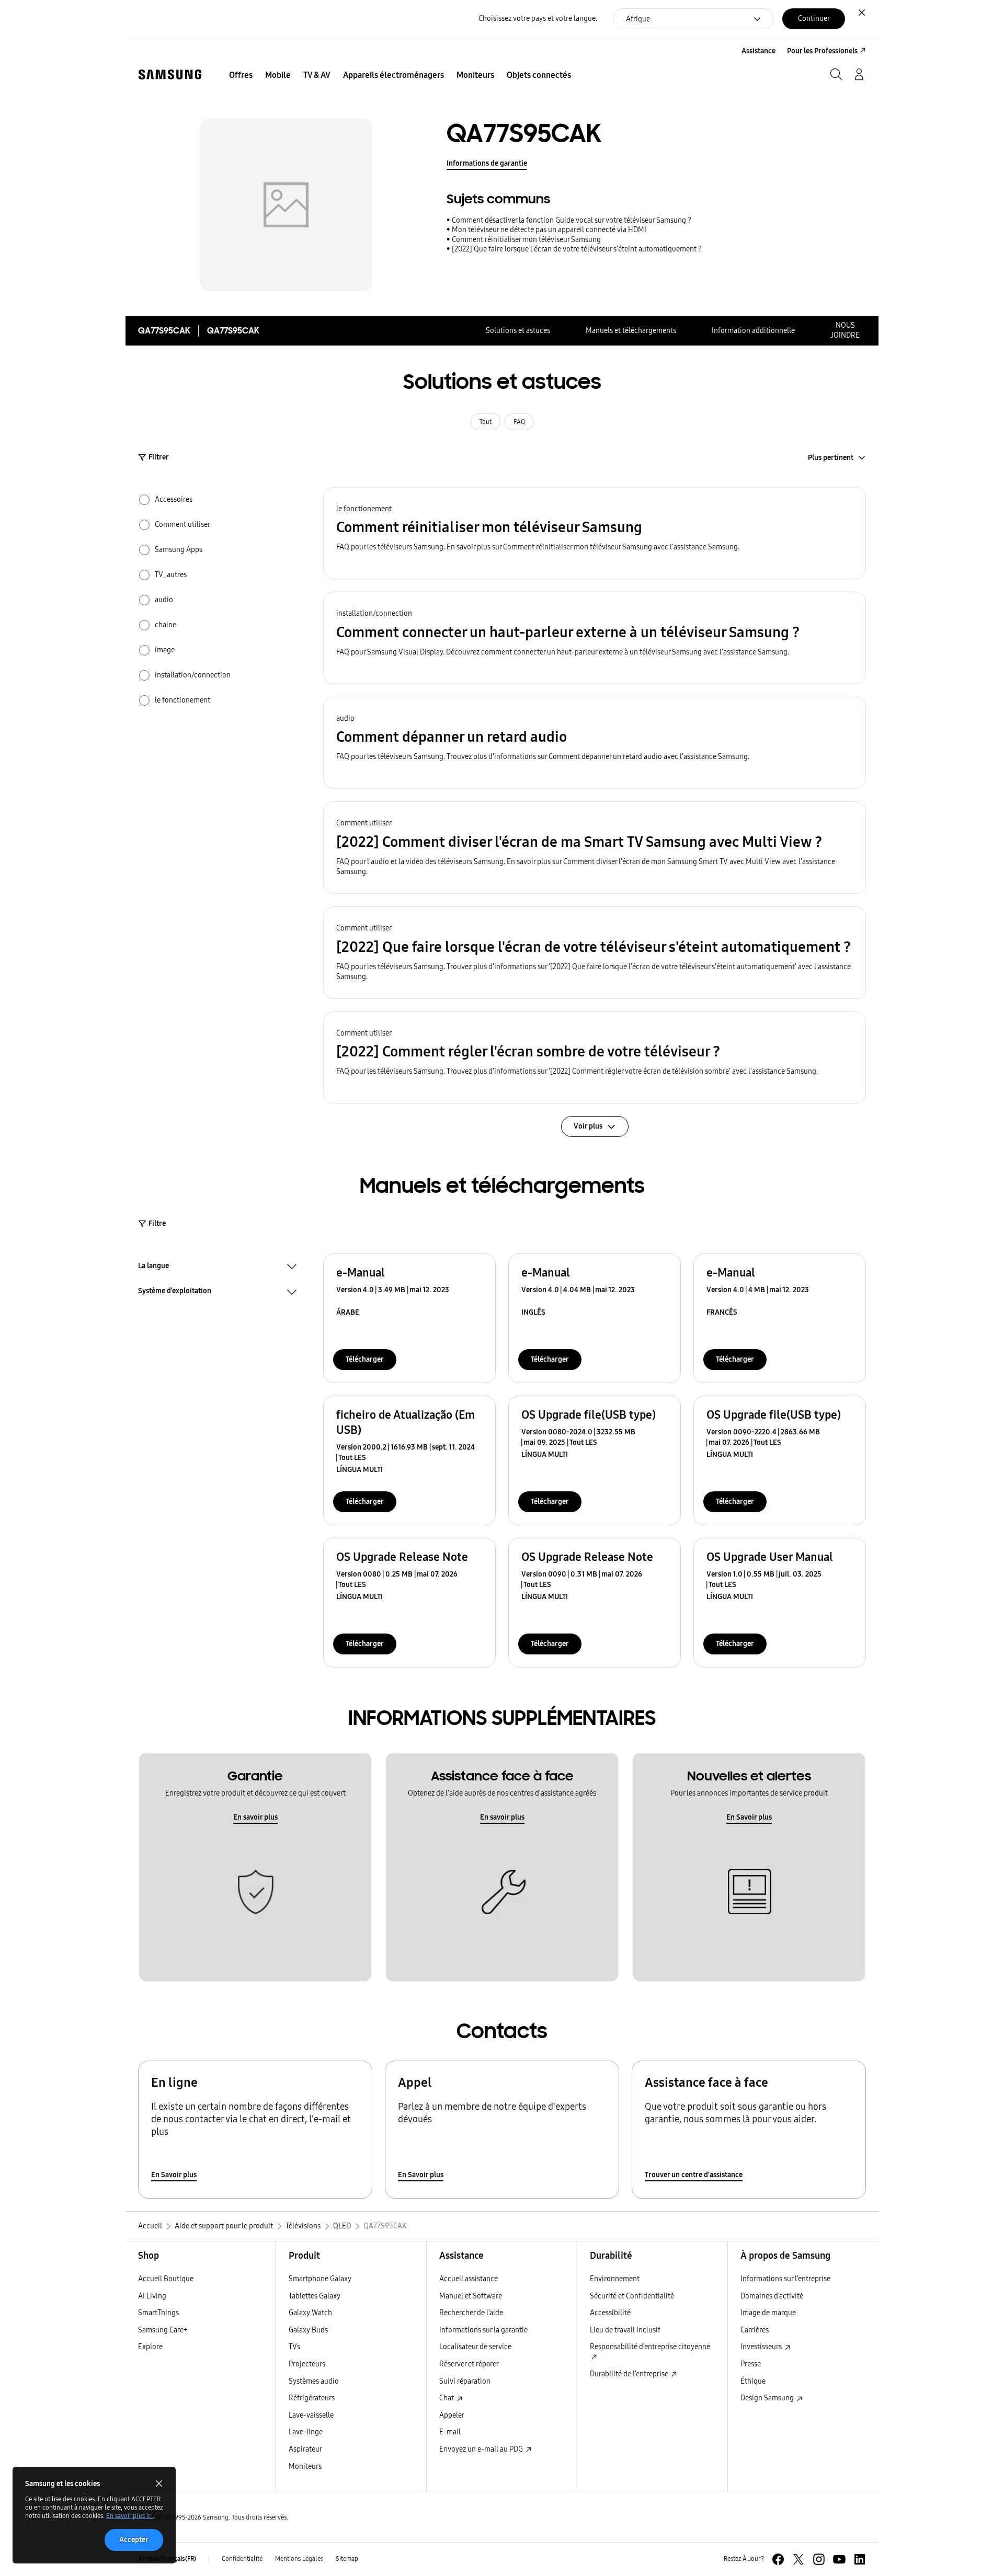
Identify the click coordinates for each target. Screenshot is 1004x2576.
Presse (751, 2364)
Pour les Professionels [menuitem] (822, 51)
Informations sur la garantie (483, 2330)
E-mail (450, 2432)
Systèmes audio (314, 2381)
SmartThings (158, 2313)
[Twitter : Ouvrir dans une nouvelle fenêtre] (798, 2559)
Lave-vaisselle (311, 2415)
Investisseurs (762, 2347)
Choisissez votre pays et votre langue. (538, 19)
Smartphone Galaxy (320, 2279)
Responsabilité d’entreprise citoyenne (650, 2347)
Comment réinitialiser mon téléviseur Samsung (526, 240)
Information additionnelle (753, 331)
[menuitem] (241, 75)
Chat (447, 2398)
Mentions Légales (299, 2559)
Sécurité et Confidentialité (632, 2296)
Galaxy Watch (310, 2313)
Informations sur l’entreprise (785, 2279)
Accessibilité (610, 2313)
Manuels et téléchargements (631, 331)
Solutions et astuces (518, 331)
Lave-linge (306, 2432)
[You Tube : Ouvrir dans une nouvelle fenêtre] (839, 2559)
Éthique (753, 2381)
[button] (595, 533)
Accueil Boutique (166, 2279)
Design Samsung (768, 2398)
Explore (150, 2347)
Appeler (452, 2415)
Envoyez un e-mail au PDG (482, 2449)
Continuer (814, 19)
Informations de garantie (487, 163)
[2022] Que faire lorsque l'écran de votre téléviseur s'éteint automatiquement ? (577, 249)
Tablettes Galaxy (315, 2296)
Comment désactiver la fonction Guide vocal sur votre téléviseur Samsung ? (572, 220)
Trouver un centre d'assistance (694, 2175)
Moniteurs (305, 2466)
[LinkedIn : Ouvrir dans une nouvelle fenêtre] (860, 2559)
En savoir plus (255, 1817)
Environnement (615, 2279)
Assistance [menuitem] (758, 51)
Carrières (755, 2330)
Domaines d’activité (772, 2296)
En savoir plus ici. (130, 2516)
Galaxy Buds (308, 2330)
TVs (294, 2347)
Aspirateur (305, 2449)
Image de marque (768, 2313)
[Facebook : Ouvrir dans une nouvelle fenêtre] (778, 2559)
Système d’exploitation (175, 1292)
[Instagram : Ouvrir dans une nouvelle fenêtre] (819, 2559)
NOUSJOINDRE (845, 330)
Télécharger (365, 1359)
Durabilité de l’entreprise (630, 2374)
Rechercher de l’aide (471, 2313)
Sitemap (347, 2559)
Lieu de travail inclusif (625, 2330)
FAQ (519, 422)
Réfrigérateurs (312, 2398)
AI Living (152, 2296)
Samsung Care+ (163, 2330)
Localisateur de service (475, 2347)
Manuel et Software (471, 2296)
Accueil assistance (469, 2279)
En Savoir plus (749, 1817)
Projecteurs (307, 2364)
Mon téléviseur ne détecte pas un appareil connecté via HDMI (549, 230)
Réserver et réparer (469, 2364)
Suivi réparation (465, 2381)
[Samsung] (170, 74)
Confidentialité (242, 2559)
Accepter (134, 2540)
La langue (153, 1267)
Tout (486, 422)
